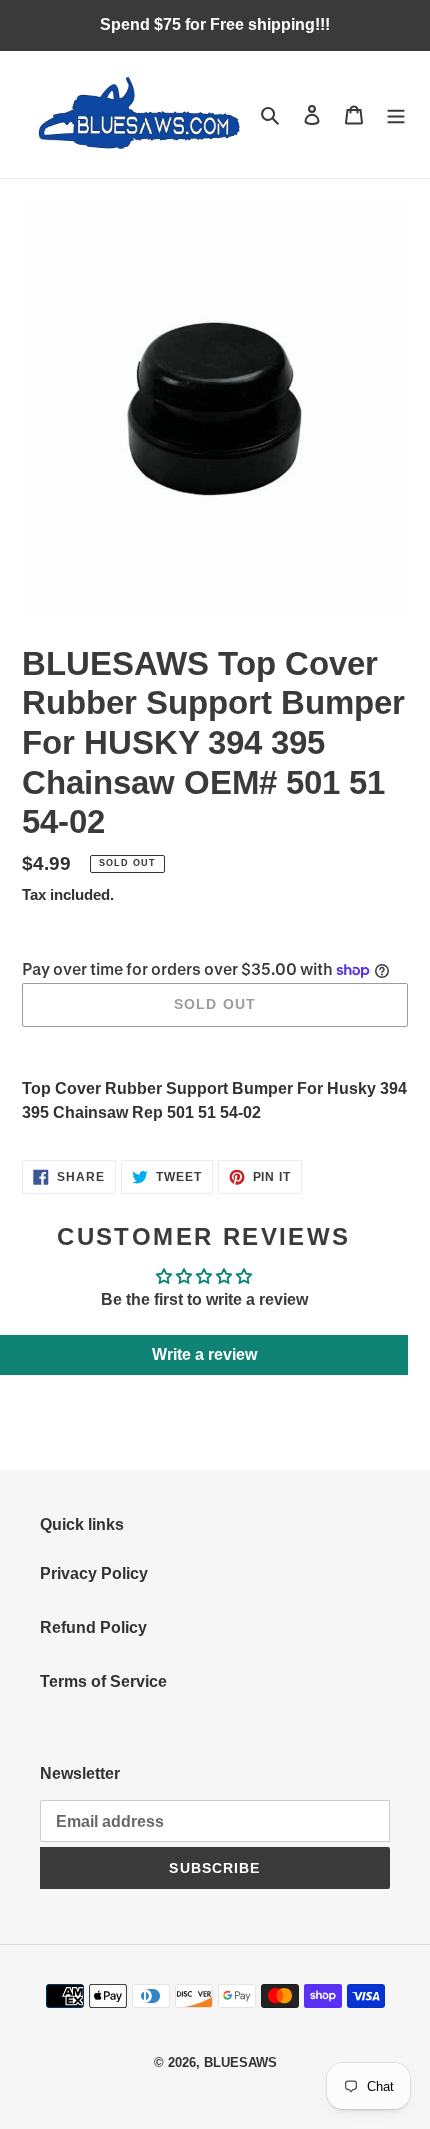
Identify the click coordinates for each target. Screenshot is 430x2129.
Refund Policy (93, 1627)
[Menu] (396, 115)
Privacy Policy (94, 1573)
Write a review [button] (204, 1354)
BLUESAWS (240, 2062)
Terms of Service (103, 1681)
